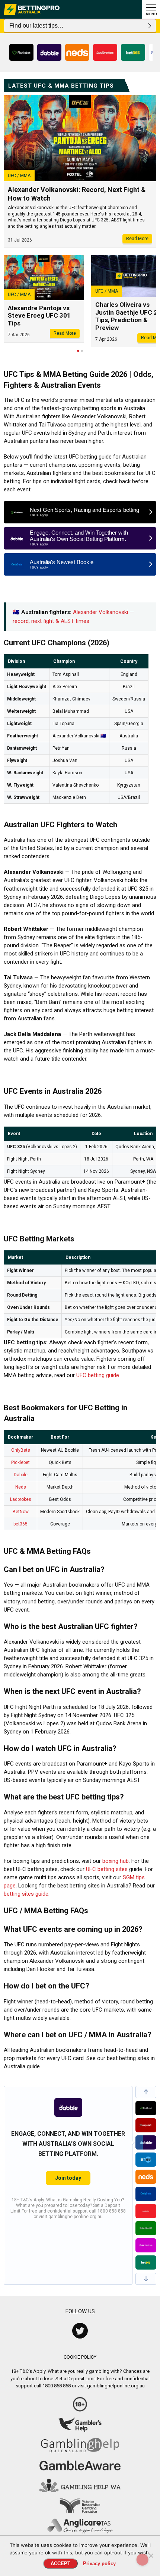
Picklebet (20, 1462)
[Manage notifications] (143, 2560)
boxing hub (116, 1861)
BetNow (21, 1512)
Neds (21, 1487)
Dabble (21, 1475)
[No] (151, 2555)
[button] (146, 2092)
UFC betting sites (107, 1869)
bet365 (20, 1524)
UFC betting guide (98, 1375)
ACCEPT (60, 2564)
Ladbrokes (21, 1499)
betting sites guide (26, 1894)
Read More (137, 239)
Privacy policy (99, 2564)
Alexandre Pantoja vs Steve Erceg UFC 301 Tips (39, 316)
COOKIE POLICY (80, 2357)
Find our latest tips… (36, 26)
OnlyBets (21, 1450)
